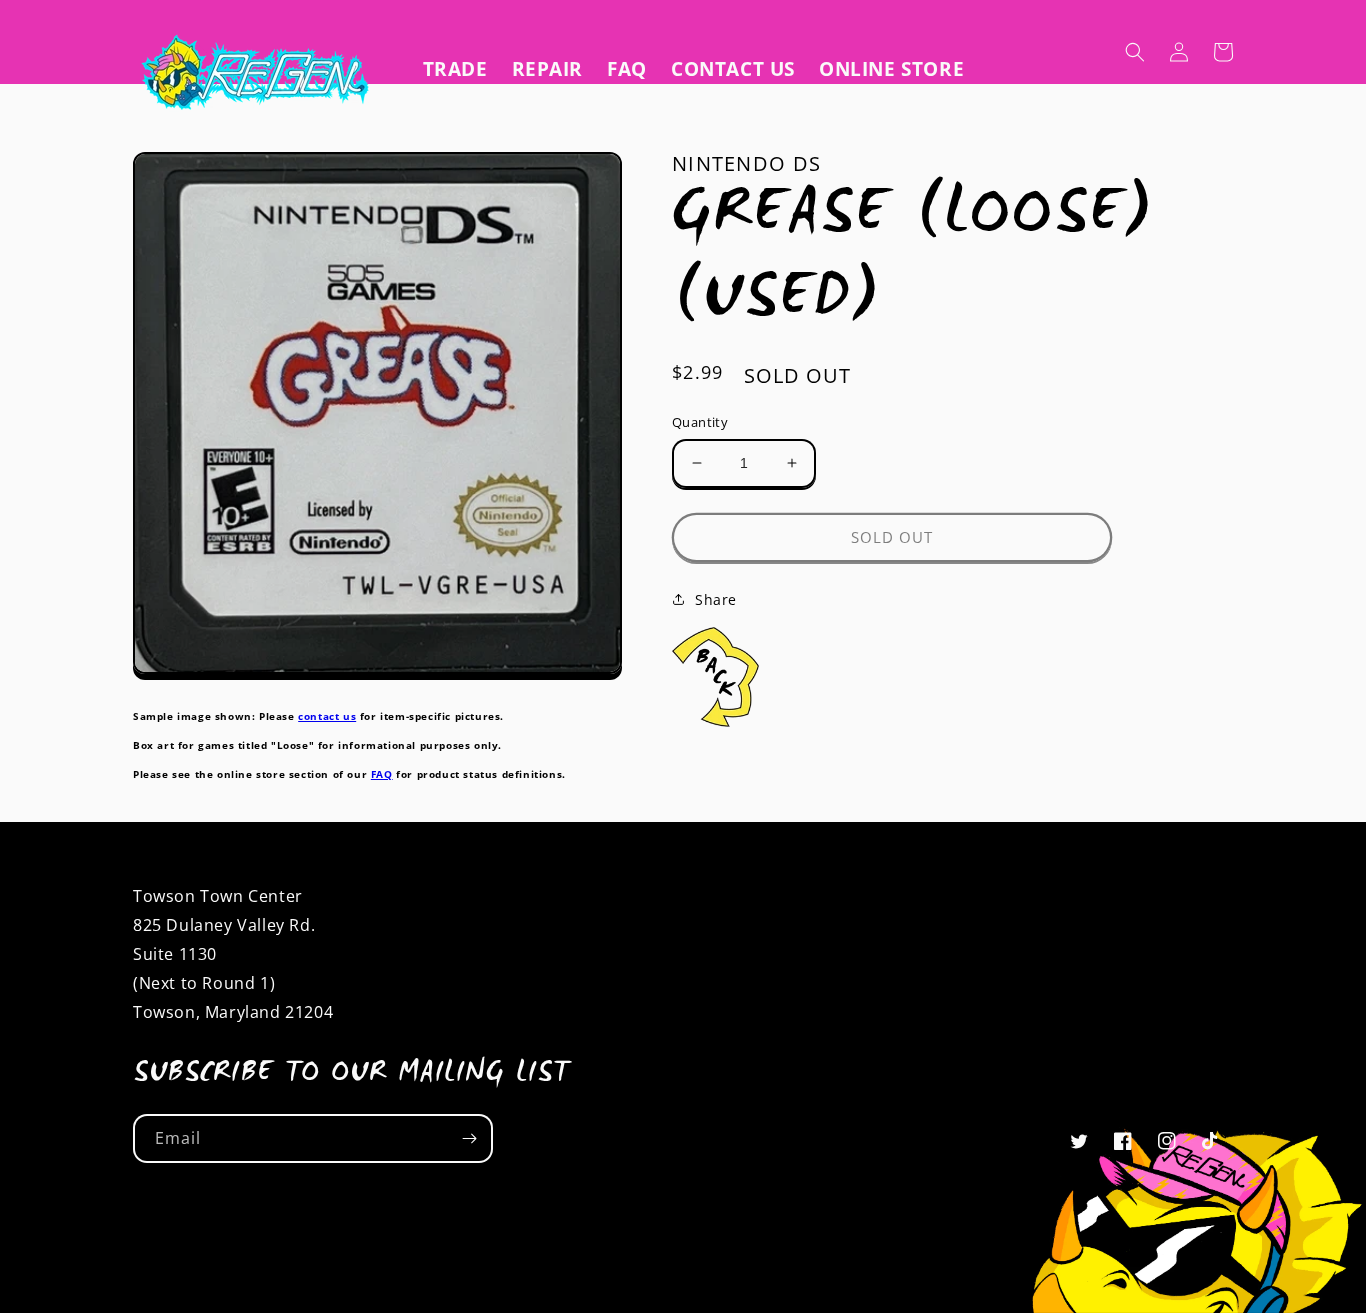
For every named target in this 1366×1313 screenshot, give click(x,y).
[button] (1135, 52)
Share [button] (716, 599)
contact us (327, 716)
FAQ (382, 774)
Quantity (700, 422)
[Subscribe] (469, 1138)
